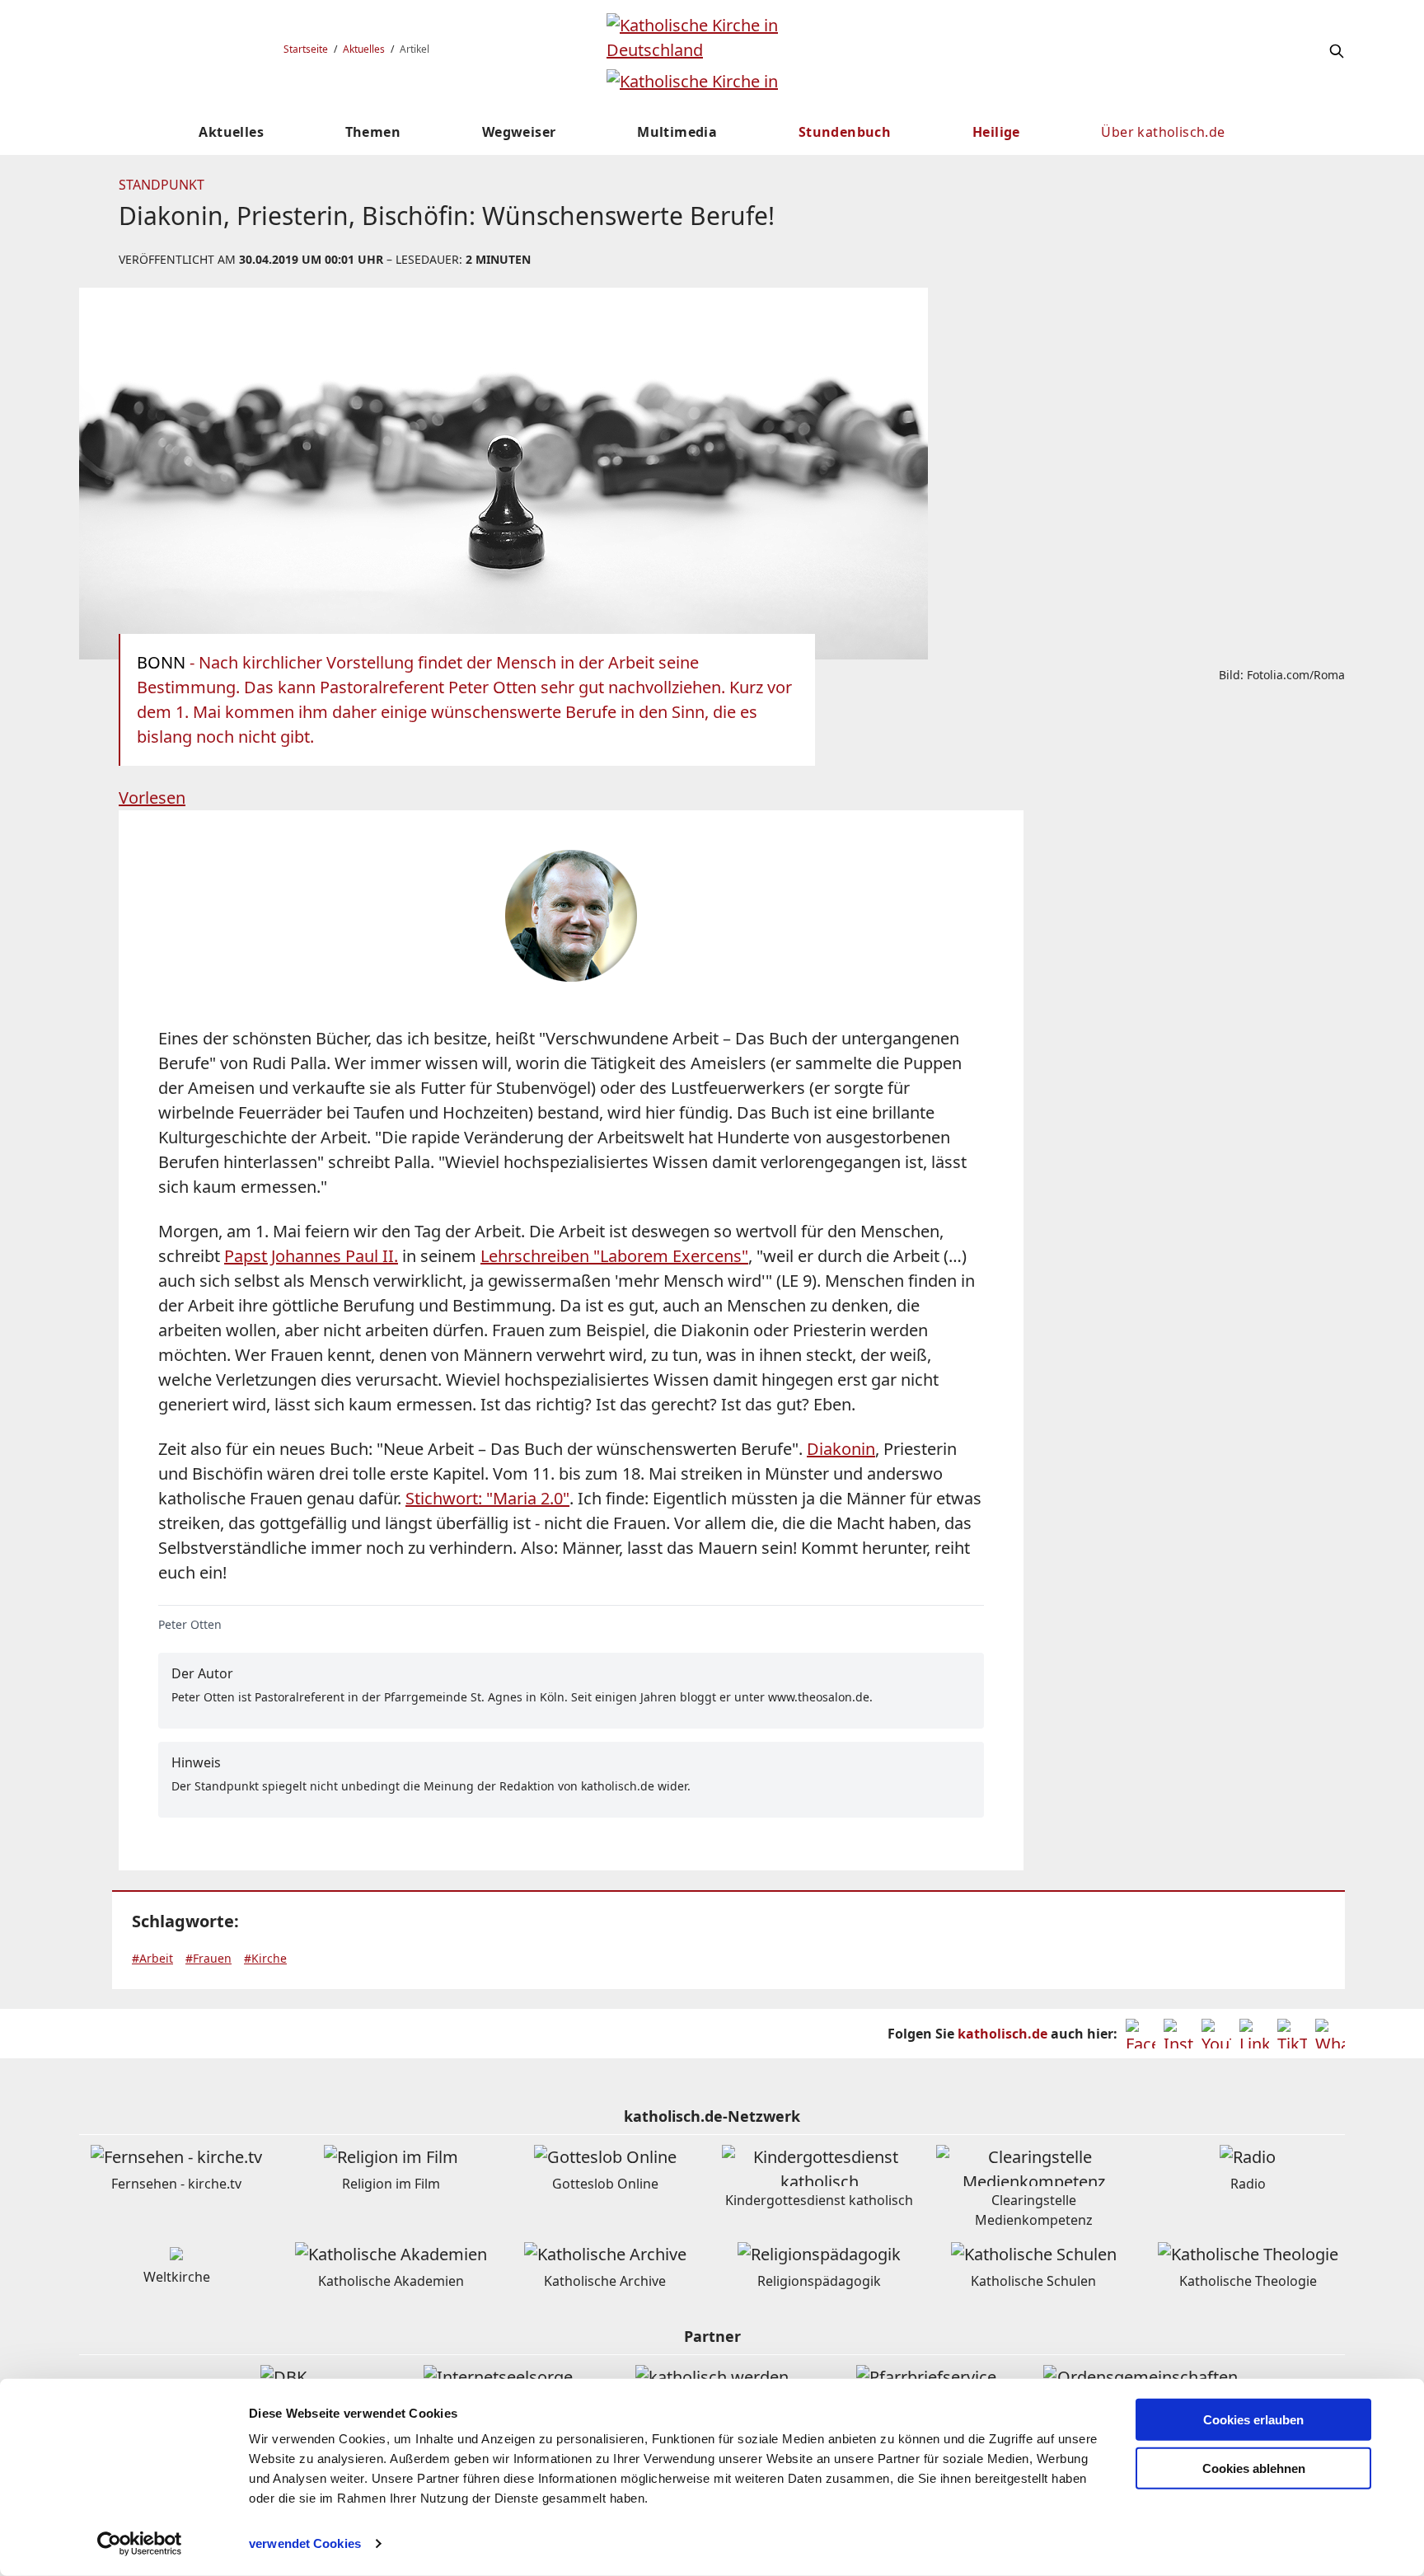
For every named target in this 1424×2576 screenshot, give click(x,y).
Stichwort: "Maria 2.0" (487, 1498)
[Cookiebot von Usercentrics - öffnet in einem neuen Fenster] (140, 2544)
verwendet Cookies (305, 2543)
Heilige (996, 132)
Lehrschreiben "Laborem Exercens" (614, 1256)
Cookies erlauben (1253, 2420)
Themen (373, 132)
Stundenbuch (845, 132)
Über (1163, 132)
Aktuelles (364, 49)
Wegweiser (519, 132)
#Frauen (208, 1958)
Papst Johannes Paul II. (311, 1256)
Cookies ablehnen (1254, 2468)
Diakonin (841, 1449)
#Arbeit (152, 1958)
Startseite (306, 49)
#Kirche (265, 1958)
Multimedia (677, 132)
